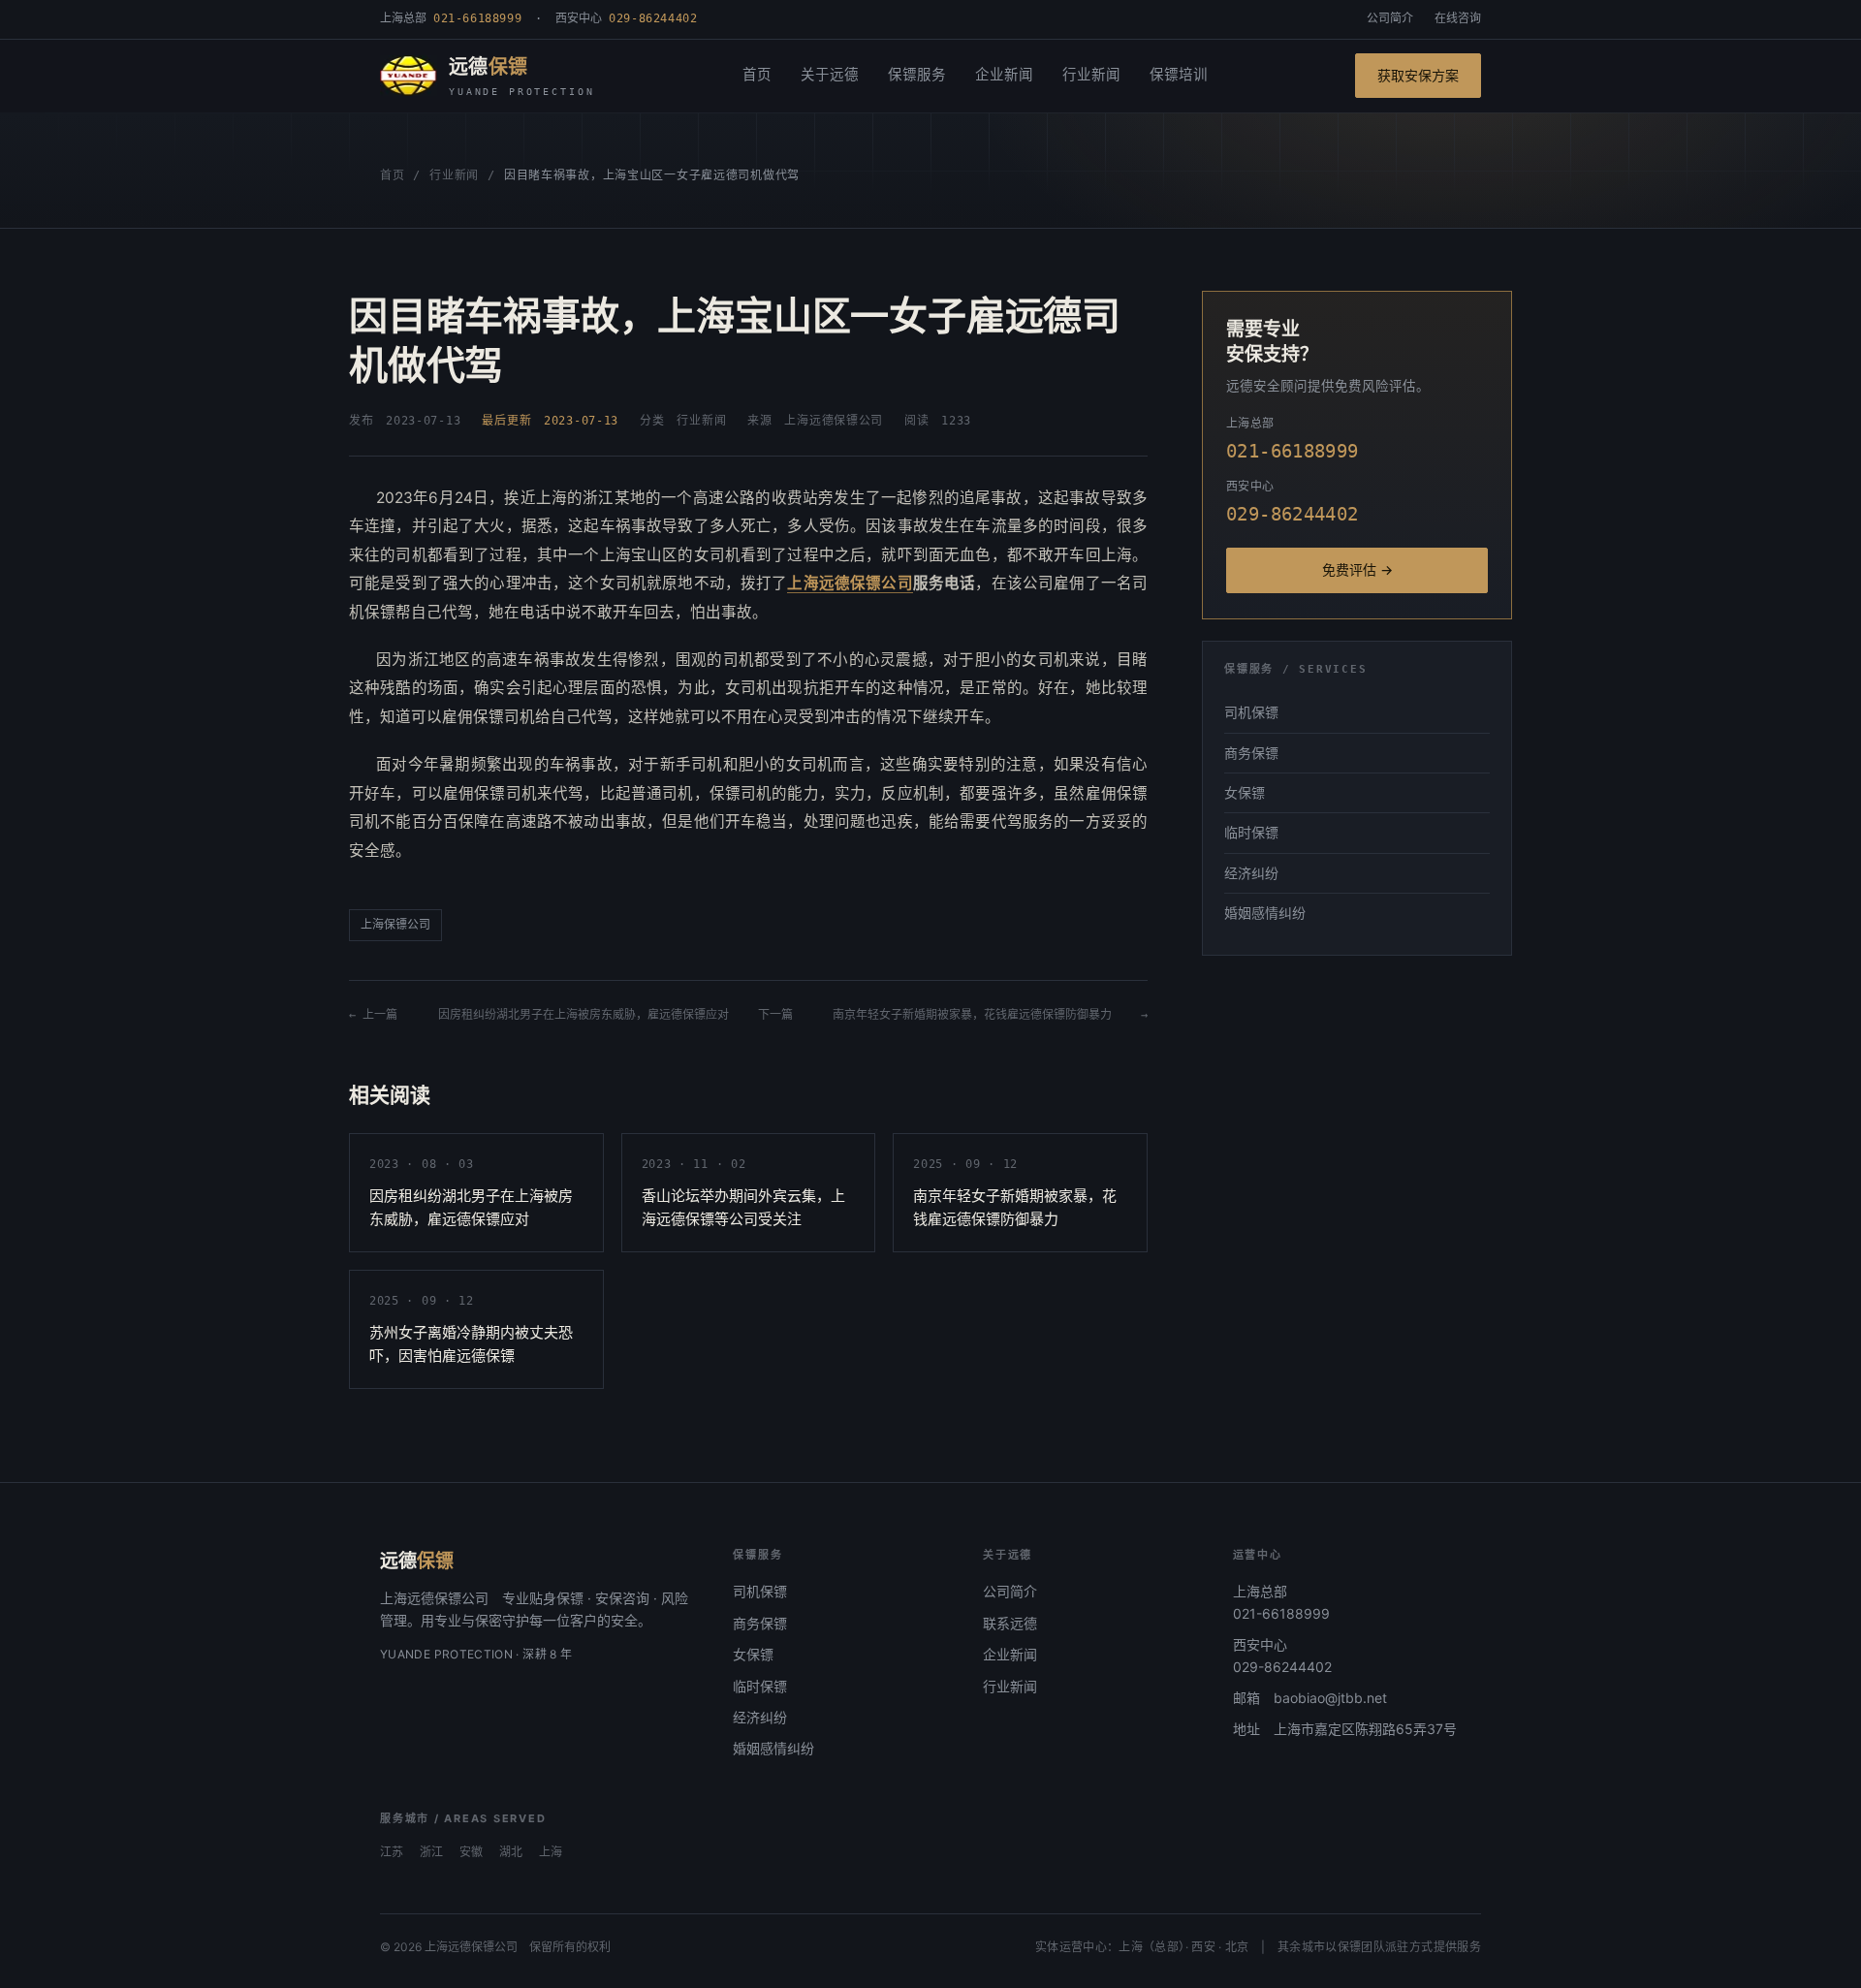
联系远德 (1010, 1623)
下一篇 (781, 1015)
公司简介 (1390, 18)
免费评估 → (1357, 569)
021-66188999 (1281, 1613)
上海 (551, 1852)
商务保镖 (1251, 753)
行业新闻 (1091, 75)
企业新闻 (1004, 75)
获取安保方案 (1418, 75)
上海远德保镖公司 (850, 583)
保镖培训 (1179, 75)
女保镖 (1245, 792)
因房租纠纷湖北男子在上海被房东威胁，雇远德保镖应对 (584, 1015)
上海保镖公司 (395, 925)
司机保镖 (1251, 712)
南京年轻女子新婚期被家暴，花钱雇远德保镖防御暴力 (972, 1015)
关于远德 (830, 75)
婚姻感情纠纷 (1265, 913)
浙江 (431, 1852)
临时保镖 (1251, 832)
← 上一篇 (379, 1015)
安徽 (471, 1852)
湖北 (511, 1852)
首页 (757, 75)
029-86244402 (1282, 1667)
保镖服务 (917, 75)
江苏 (392, 1852)
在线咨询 (1458, 18)
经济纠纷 (1251, 873)
